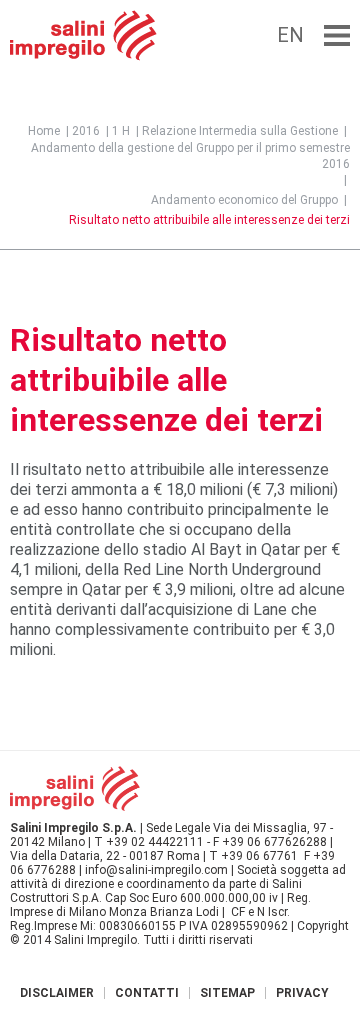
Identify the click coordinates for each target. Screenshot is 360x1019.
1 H (121, 131)
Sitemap (227, 993)
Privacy (302, 993)
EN (290, 35)
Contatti (147, 993)
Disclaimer (57, 993)
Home (44, 131)
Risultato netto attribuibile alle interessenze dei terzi (209, 220)
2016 (86, 131)
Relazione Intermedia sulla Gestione (240, 131)
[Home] (83, 35)
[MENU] (337, 35)
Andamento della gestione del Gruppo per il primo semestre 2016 (190, 156)
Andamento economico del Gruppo (244, 200)
